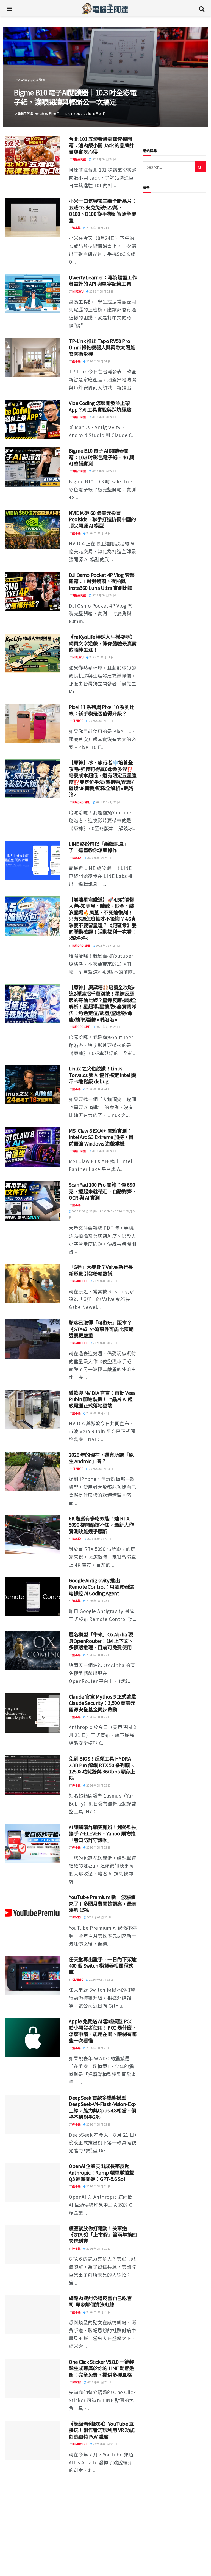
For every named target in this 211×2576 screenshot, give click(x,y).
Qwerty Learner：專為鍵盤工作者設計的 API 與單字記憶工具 (103, 280)
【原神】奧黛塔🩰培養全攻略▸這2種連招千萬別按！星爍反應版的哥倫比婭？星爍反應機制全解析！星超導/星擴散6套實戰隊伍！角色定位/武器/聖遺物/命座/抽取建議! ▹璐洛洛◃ (103, 1003)
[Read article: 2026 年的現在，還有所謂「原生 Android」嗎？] (33, 1471)
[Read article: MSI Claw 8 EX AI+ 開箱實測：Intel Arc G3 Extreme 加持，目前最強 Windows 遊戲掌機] (33, 1147)
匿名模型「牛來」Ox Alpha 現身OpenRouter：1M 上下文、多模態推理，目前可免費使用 (101, 1641)
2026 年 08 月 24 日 (104, 159)
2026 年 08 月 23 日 (105, 1281)
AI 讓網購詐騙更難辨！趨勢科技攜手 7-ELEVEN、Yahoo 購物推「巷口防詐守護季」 (103, 1833)
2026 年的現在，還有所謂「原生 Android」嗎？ (101, 1458)
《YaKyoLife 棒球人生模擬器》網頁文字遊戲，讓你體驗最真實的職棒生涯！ (103, 643)
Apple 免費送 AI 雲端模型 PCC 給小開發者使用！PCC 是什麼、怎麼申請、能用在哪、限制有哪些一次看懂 (103, 2031)
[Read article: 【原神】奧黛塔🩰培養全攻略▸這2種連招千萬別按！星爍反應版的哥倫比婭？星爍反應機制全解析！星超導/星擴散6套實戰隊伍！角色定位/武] (33, 1004)
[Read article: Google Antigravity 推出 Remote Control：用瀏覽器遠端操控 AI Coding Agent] (33, 1597)
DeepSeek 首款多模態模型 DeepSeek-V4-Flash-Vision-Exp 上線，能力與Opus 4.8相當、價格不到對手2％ (102, 2107)
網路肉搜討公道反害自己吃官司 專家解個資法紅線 (100, 2301)
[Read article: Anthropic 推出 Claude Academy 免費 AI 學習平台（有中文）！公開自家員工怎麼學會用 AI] (33, 2502)
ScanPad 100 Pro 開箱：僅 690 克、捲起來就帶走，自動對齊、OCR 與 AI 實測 (103, 1191)
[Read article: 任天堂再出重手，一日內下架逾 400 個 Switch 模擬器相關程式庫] (33, 1976)
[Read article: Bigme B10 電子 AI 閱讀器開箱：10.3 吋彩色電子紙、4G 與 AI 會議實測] (33, 467)
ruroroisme (81, 802)
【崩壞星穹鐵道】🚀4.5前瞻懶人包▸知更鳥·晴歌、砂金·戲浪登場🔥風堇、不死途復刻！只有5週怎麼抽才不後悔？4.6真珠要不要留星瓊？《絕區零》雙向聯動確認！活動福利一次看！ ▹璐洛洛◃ (103, 919)
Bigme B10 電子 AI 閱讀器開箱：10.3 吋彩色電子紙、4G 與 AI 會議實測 (101, 457)
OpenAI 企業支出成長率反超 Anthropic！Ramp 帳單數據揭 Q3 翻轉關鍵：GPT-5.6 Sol (102, 2172)
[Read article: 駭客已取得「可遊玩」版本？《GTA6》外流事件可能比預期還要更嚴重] (33, 1339)
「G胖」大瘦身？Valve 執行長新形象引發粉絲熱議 (101, 1270)
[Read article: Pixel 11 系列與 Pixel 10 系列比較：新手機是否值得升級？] (33, 723)
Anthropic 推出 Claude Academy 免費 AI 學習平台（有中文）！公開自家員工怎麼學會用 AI (103, 2495)
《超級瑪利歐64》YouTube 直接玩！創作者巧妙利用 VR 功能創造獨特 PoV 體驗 (102, 2430)
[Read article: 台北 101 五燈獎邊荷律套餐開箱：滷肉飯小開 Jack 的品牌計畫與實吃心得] (33, 155)
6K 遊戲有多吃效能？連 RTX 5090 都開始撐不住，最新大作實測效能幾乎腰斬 (101, 1525)
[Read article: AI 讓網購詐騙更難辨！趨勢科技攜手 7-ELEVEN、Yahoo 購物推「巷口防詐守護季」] (33, 1844)
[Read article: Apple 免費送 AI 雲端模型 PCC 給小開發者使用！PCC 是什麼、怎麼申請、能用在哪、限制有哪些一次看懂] (33, 2038)
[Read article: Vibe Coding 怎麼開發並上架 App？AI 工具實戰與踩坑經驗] (33, 419)
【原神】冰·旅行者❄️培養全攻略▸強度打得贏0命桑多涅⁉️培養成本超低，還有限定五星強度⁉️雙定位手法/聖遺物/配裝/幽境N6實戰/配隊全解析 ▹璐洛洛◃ (103, 778)
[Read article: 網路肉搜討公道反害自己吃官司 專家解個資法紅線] (33, 2315)
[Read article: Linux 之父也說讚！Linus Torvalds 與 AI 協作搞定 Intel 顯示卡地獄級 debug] (33, 1085)
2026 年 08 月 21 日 (98, 2186)
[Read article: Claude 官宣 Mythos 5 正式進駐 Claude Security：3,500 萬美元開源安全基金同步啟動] (33, 1713)
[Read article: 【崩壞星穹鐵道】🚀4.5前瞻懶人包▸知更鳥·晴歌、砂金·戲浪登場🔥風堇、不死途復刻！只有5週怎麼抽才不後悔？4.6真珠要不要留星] (33, 916)
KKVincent (80, 1281)
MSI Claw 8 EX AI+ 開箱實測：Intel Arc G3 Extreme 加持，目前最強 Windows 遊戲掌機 (101, 1137)
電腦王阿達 (79, 159)
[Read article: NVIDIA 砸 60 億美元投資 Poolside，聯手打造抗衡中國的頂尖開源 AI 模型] (33, 529)
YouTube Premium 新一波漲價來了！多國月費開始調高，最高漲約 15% (103, 1903)
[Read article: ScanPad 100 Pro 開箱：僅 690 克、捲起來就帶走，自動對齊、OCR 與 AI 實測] (33, 1201)
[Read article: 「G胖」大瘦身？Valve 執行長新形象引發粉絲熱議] (33, 1283)
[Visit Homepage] (105, 8)
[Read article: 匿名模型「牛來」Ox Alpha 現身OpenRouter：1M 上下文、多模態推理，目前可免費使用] (33, 1651)
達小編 (22, 114)
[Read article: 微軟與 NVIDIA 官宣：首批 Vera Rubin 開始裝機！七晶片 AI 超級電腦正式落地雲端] (33, 1409)
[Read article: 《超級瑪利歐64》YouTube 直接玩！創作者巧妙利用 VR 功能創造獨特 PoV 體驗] (33, 2440)
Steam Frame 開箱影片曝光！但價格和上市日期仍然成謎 (101, 2557)
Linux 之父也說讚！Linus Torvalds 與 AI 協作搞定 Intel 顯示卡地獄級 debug (102, 1075)
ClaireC (78, 721)
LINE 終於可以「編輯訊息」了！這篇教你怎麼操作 (99, 847)
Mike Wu (78, 291)
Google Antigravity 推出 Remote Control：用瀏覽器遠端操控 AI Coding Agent (101, 1587)
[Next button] (191, 78)
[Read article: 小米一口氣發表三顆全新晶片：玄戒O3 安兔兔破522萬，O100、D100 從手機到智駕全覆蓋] (33, 217)
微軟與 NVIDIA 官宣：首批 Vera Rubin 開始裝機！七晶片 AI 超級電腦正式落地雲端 (102, 1399)
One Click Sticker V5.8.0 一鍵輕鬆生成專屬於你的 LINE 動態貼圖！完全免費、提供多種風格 (102, 2368)
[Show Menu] (9, 8)
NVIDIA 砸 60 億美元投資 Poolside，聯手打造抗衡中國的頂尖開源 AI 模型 (102, 519)
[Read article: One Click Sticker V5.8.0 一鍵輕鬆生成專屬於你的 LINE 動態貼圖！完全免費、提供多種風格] (33, 2378)
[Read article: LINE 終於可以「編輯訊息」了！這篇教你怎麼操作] (33, 860)
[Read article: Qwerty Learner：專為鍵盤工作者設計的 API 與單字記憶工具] (33, 294)
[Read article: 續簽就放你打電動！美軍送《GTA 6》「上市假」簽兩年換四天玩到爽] (33, 2245)
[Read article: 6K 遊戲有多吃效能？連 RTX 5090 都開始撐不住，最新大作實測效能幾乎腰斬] (33, 1535)
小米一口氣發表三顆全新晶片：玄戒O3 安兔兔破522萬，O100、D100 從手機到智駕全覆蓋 (103, 210)
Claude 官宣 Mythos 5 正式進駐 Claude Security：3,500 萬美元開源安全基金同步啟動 (102, 1703)
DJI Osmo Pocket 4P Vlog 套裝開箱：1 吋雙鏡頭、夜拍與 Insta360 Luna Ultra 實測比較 (102, 581)
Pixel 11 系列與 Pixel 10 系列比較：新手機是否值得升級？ (102, 710)
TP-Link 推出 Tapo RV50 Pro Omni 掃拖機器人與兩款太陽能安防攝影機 (102, 347)
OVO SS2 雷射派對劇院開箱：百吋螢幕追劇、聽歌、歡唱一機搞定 (73, 97)
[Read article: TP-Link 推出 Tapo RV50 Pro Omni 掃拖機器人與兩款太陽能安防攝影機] (33, 357)
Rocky (77, 858)
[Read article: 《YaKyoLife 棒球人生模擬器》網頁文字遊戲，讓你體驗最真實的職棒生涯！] (33, 653)
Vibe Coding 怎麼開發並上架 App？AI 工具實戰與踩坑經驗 (100, 406)
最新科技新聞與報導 (29, 80)
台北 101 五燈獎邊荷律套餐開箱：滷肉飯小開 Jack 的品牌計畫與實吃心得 (101, 145)
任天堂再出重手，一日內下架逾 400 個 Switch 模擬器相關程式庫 (103, 1966)
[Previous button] (20, 78)
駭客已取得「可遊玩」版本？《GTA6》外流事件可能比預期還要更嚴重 (101, 1329)
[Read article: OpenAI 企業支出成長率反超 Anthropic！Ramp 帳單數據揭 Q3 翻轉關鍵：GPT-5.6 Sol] (33, 2182)
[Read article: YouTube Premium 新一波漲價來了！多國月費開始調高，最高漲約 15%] (33, 1913)
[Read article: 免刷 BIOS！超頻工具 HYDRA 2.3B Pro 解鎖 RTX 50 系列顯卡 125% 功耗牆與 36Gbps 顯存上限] (33, 1775)
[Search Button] (202, 8)
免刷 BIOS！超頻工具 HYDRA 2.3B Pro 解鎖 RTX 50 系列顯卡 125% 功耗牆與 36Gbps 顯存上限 (102, 1768)
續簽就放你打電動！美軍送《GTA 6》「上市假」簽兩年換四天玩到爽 (103, 2234)
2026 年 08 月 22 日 (98, 1655)
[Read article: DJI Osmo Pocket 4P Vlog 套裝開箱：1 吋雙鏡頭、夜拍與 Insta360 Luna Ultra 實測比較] (33, 591)
